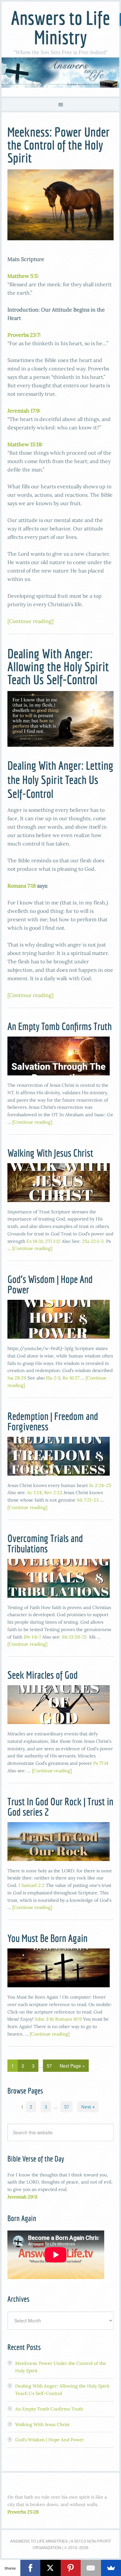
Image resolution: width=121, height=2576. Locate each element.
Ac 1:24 (34, 1492)
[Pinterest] (71, 2568)
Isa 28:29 (17, 1378)
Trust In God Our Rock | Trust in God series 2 (60, 1807)
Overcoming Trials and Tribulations (45, 1543)
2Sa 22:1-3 (93, 1241)
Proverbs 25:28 (23, 2512)
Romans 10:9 (68, 2019)
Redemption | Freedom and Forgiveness (53, 1421)
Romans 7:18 (22, 886)
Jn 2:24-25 (100, 1485)
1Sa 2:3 (53, 1378)
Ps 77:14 (101, 1763)
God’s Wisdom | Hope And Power (50, 1284)
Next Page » (72, 2066)
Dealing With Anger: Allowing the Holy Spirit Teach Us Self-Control (58, 666)
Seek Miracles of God (43, 1675)
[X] (50, 2568)
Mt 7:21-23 (88, 1500)
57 (49, 2066)
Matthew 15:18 (24, 444)
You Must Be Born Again (47, 1938)
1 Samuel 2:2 (31, 1885)
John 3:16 (44, 2019)
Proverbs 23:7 (23, 335)
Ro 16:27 (71, 1378)
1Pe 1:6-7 (32, 1637)
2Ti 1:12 (53, 1241)
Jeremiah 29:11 (22, 2197)
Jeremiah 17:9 (23, 411)
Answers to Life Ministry (60, 27)
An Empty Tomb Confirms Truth (60, 1026)
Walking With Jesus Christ (50, 1153)
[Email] (91, 2568)
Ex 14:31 (35, 1241)
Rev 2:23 (53, 1492)
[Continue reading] (30, 621)
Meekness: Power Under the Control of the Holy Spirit (59, 145)
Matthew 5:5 (22, 276)
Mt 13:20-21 (74, 1637)
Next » (88, 2107)
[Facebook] (30, 2568)
